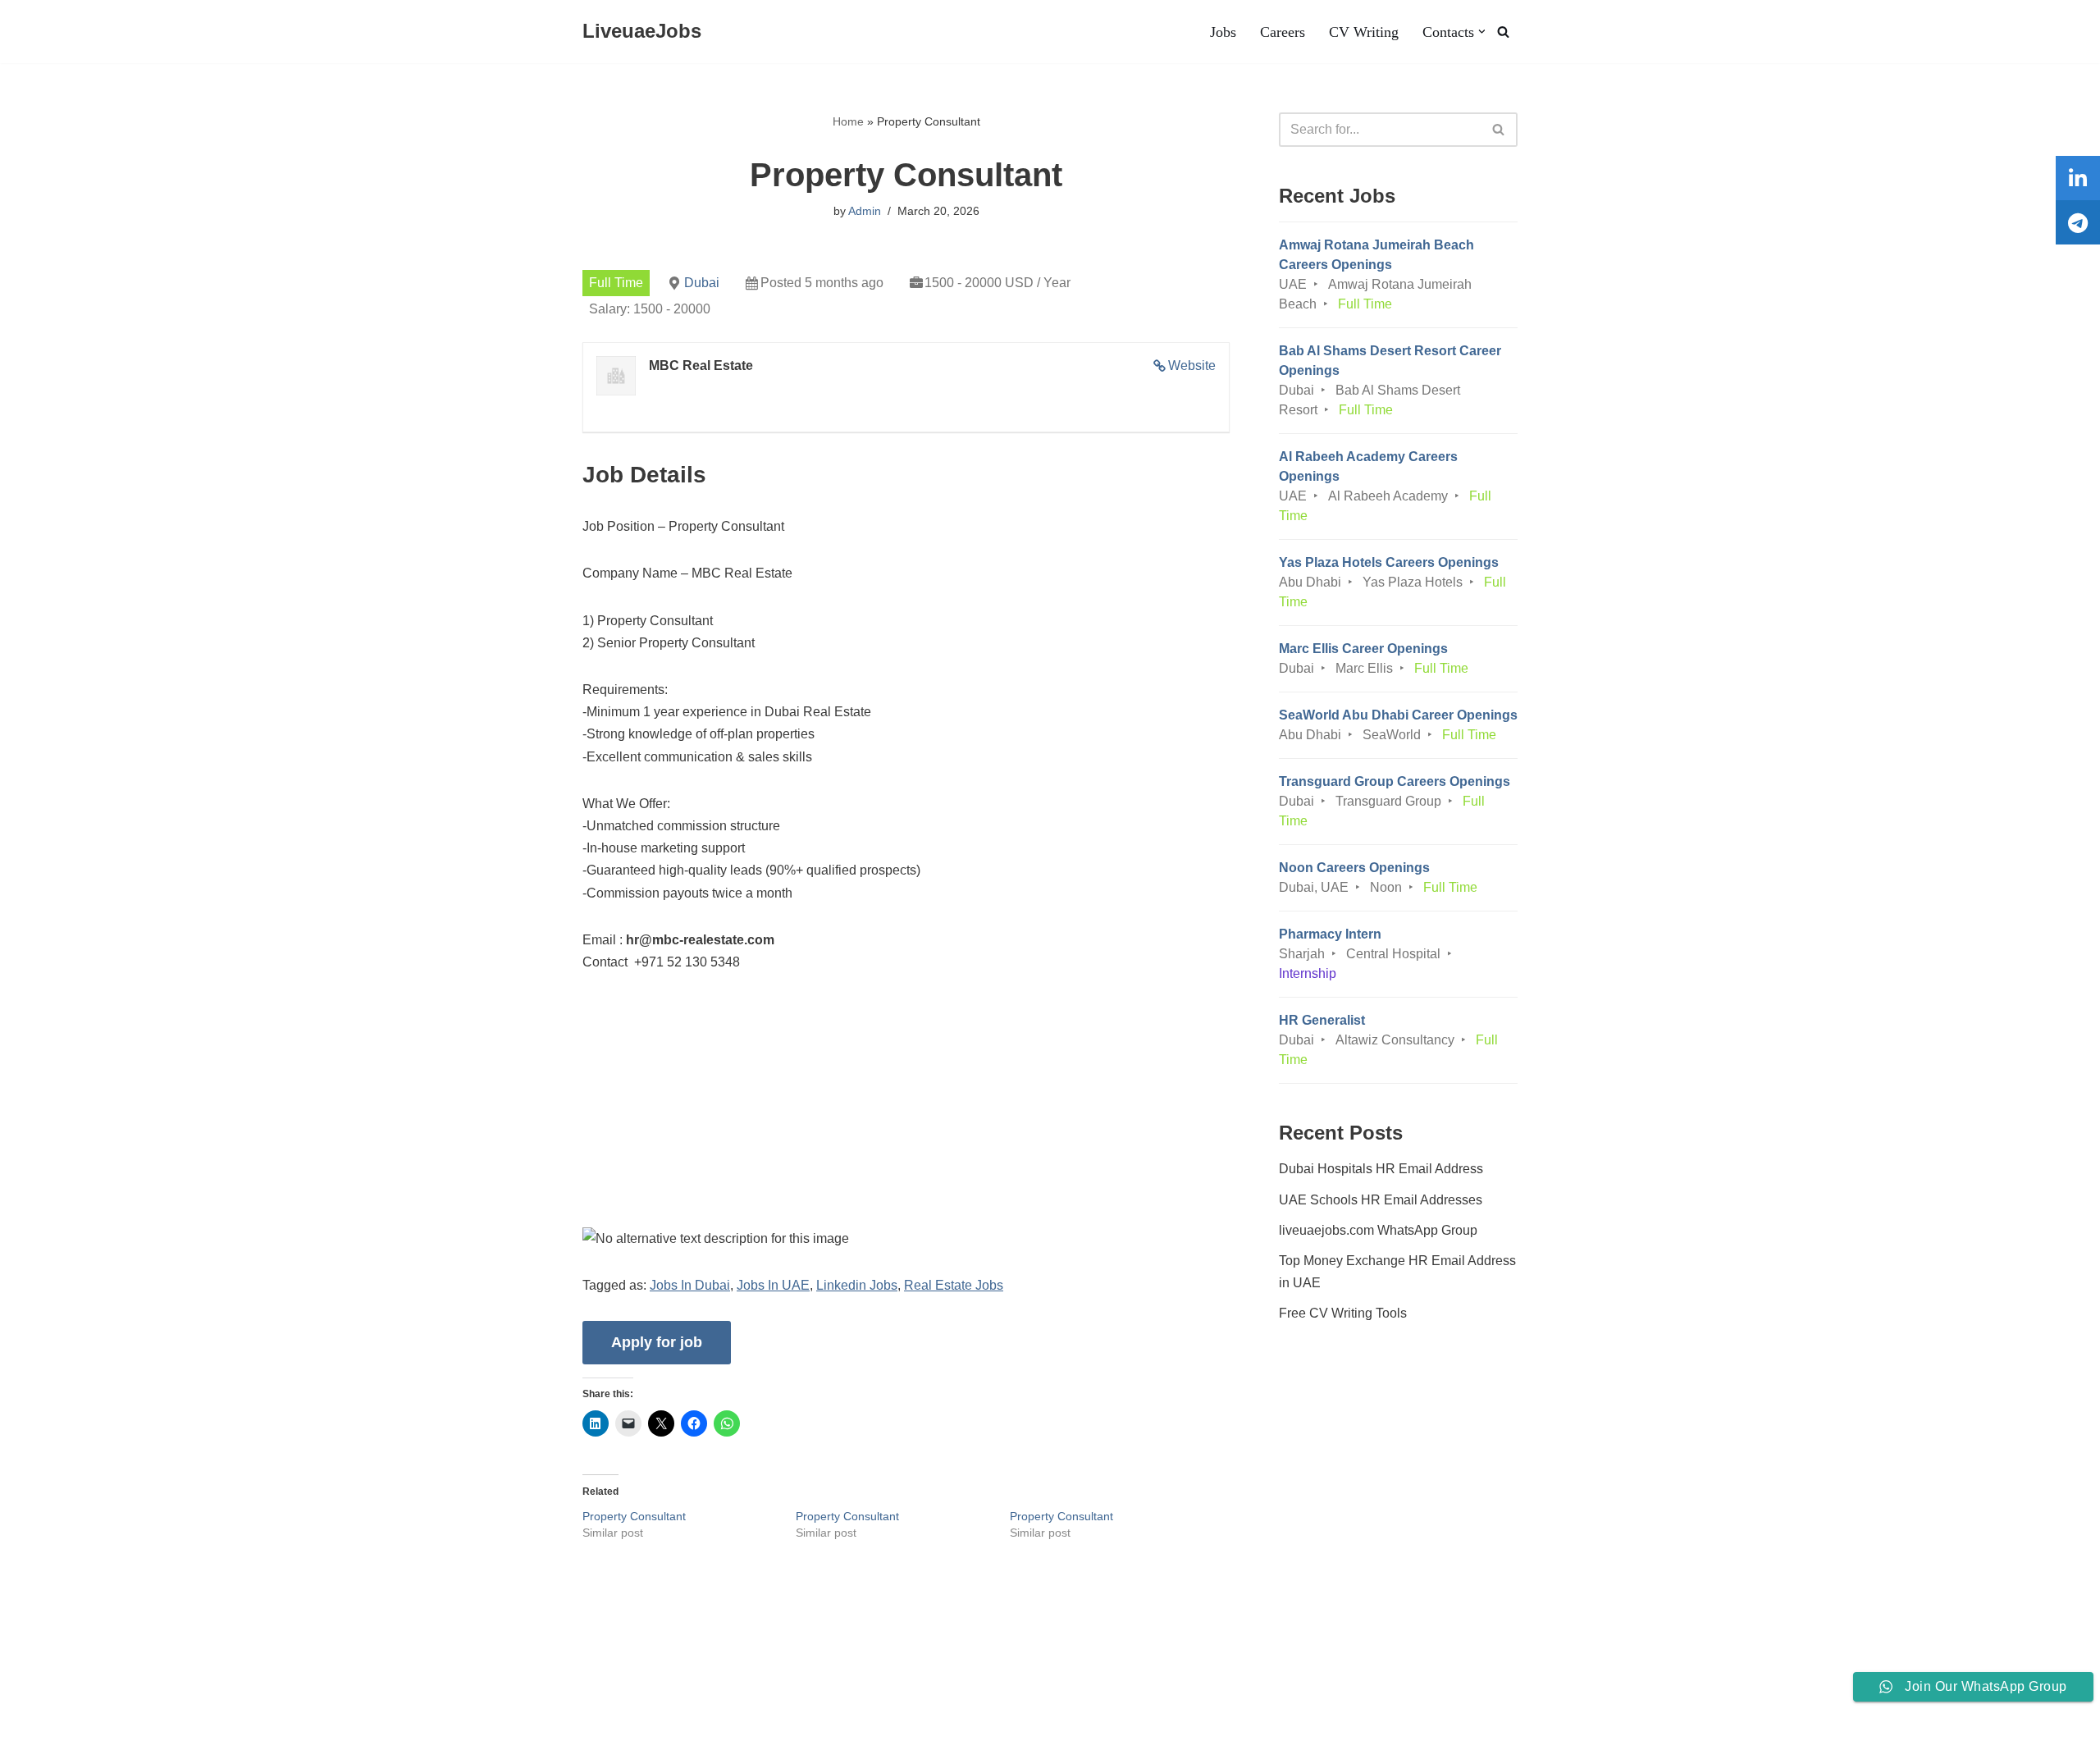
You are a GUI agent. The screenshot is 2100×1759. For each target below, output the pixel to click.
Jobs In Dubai (690, 1285)
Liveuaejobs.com (62, 1738)
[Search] (1503, 32)
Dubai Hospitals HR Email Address (1381, 1169)
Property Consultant (634, 1516)
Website (1192, 366)
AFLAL (214, 1738)
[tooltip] (2078, 178)
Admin (865, 211)
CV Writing (1364, 32)
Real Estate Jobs (954, 1285)
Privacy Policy (350, 1696)
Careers (1283, 32)
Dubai (702, 283)
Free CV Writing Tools (1343, 1313)
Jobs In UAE (773, 1285)
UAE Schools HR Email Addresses (1381, 1200)
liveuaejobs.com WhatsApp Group (1378, 1230)
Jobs (1223, 32)
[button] (1482, 32)
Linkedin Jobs (857, 1285)
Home (848, 121)
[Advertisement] (906, 1113)
